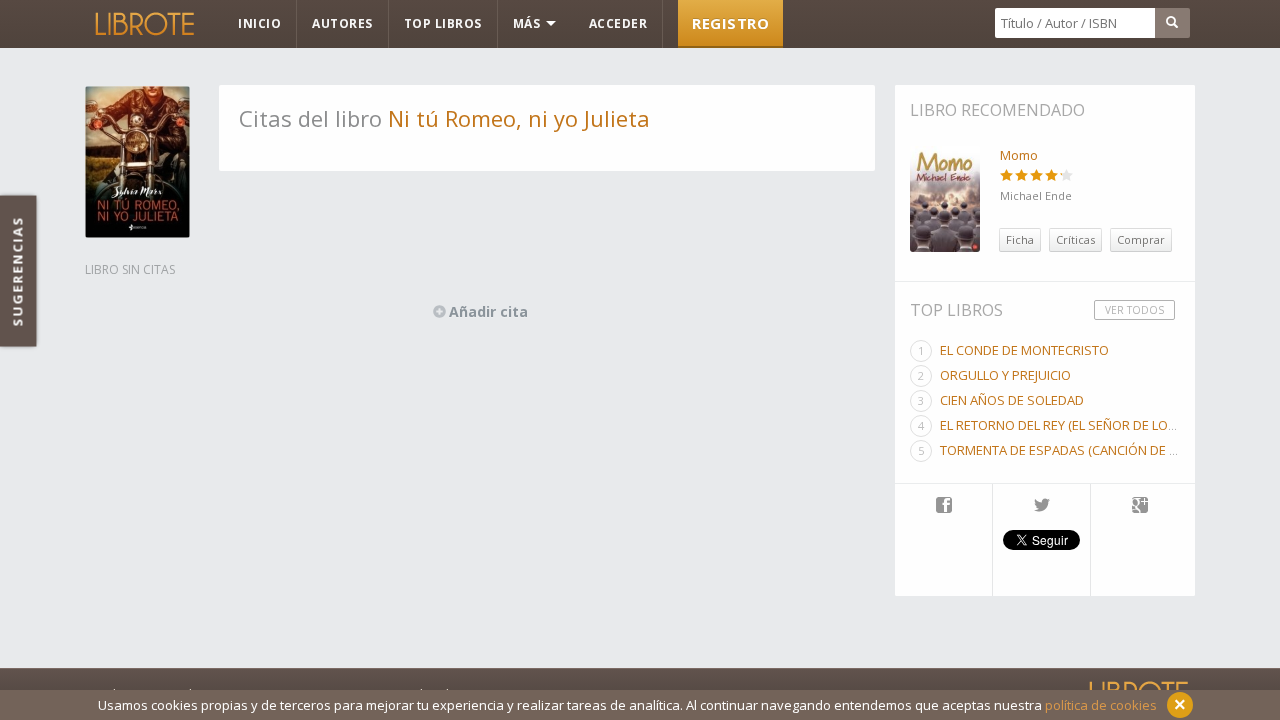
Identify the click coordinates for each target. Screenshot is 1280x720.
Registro (730, 23)
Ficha (1020, 239)
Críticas (1075, 239)
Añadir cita (488, 311)
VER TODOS (1134, 310)
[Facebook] (943, 507)
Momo (1019, 155)
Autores (342, 23)
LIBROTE (143, 24)
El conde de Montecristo (1024, 350)
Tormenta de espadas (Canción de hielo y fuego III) (1107, 450)
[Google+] (1140, 507)
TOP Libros (443, 23)
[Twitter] (1041, 507)
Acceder (618, 23)
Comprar (1141, 239)
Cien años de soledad (1012, 400)
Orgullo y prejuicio (1005, 375)
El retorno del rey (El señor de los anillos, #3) (1096, 425)
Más (528, 23)
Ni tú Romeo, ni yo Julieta (519, 118)
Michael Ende (1036, 195)
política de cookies (1101, 705)
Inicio (259, 23)
